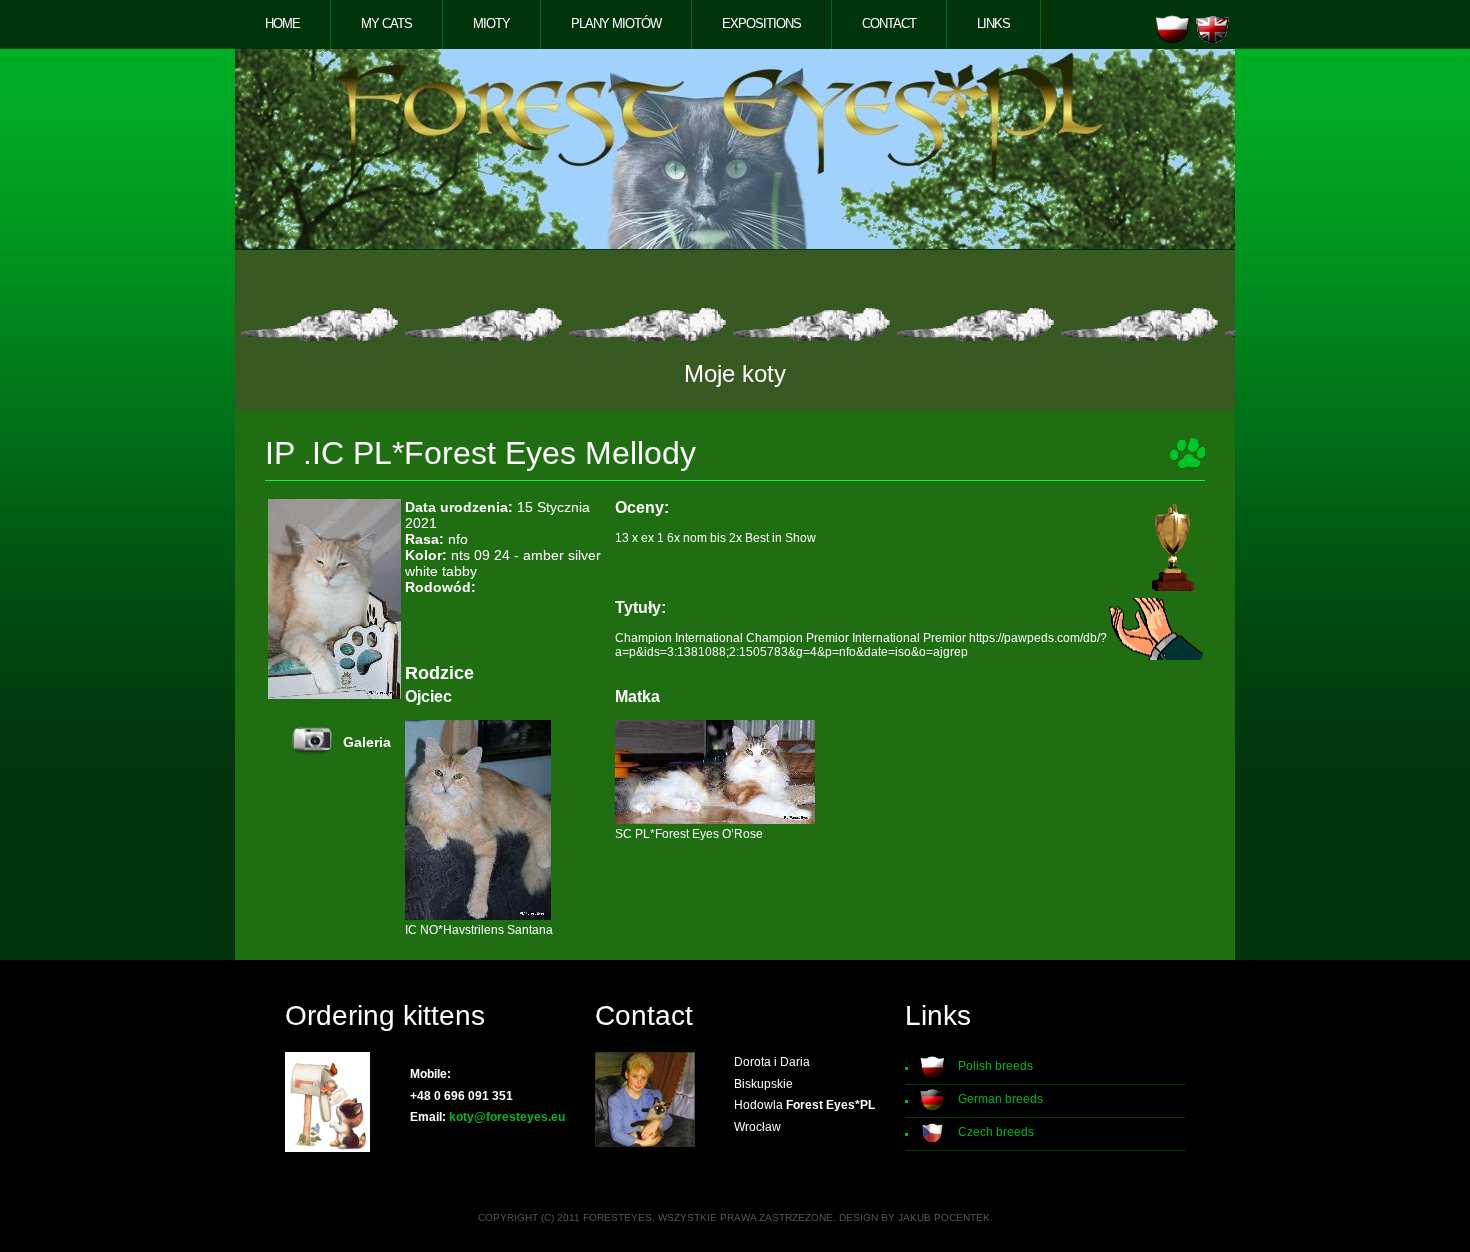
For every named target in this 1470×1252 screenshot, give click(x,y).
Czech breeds (996, 1132)
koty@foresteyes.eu (507, 1117)
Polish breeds (995, 1066)
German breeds (1000, 1099)
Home (282, 23)
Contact (889, 23)
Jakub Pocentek (944, 1217)
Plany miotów (616, 23)
